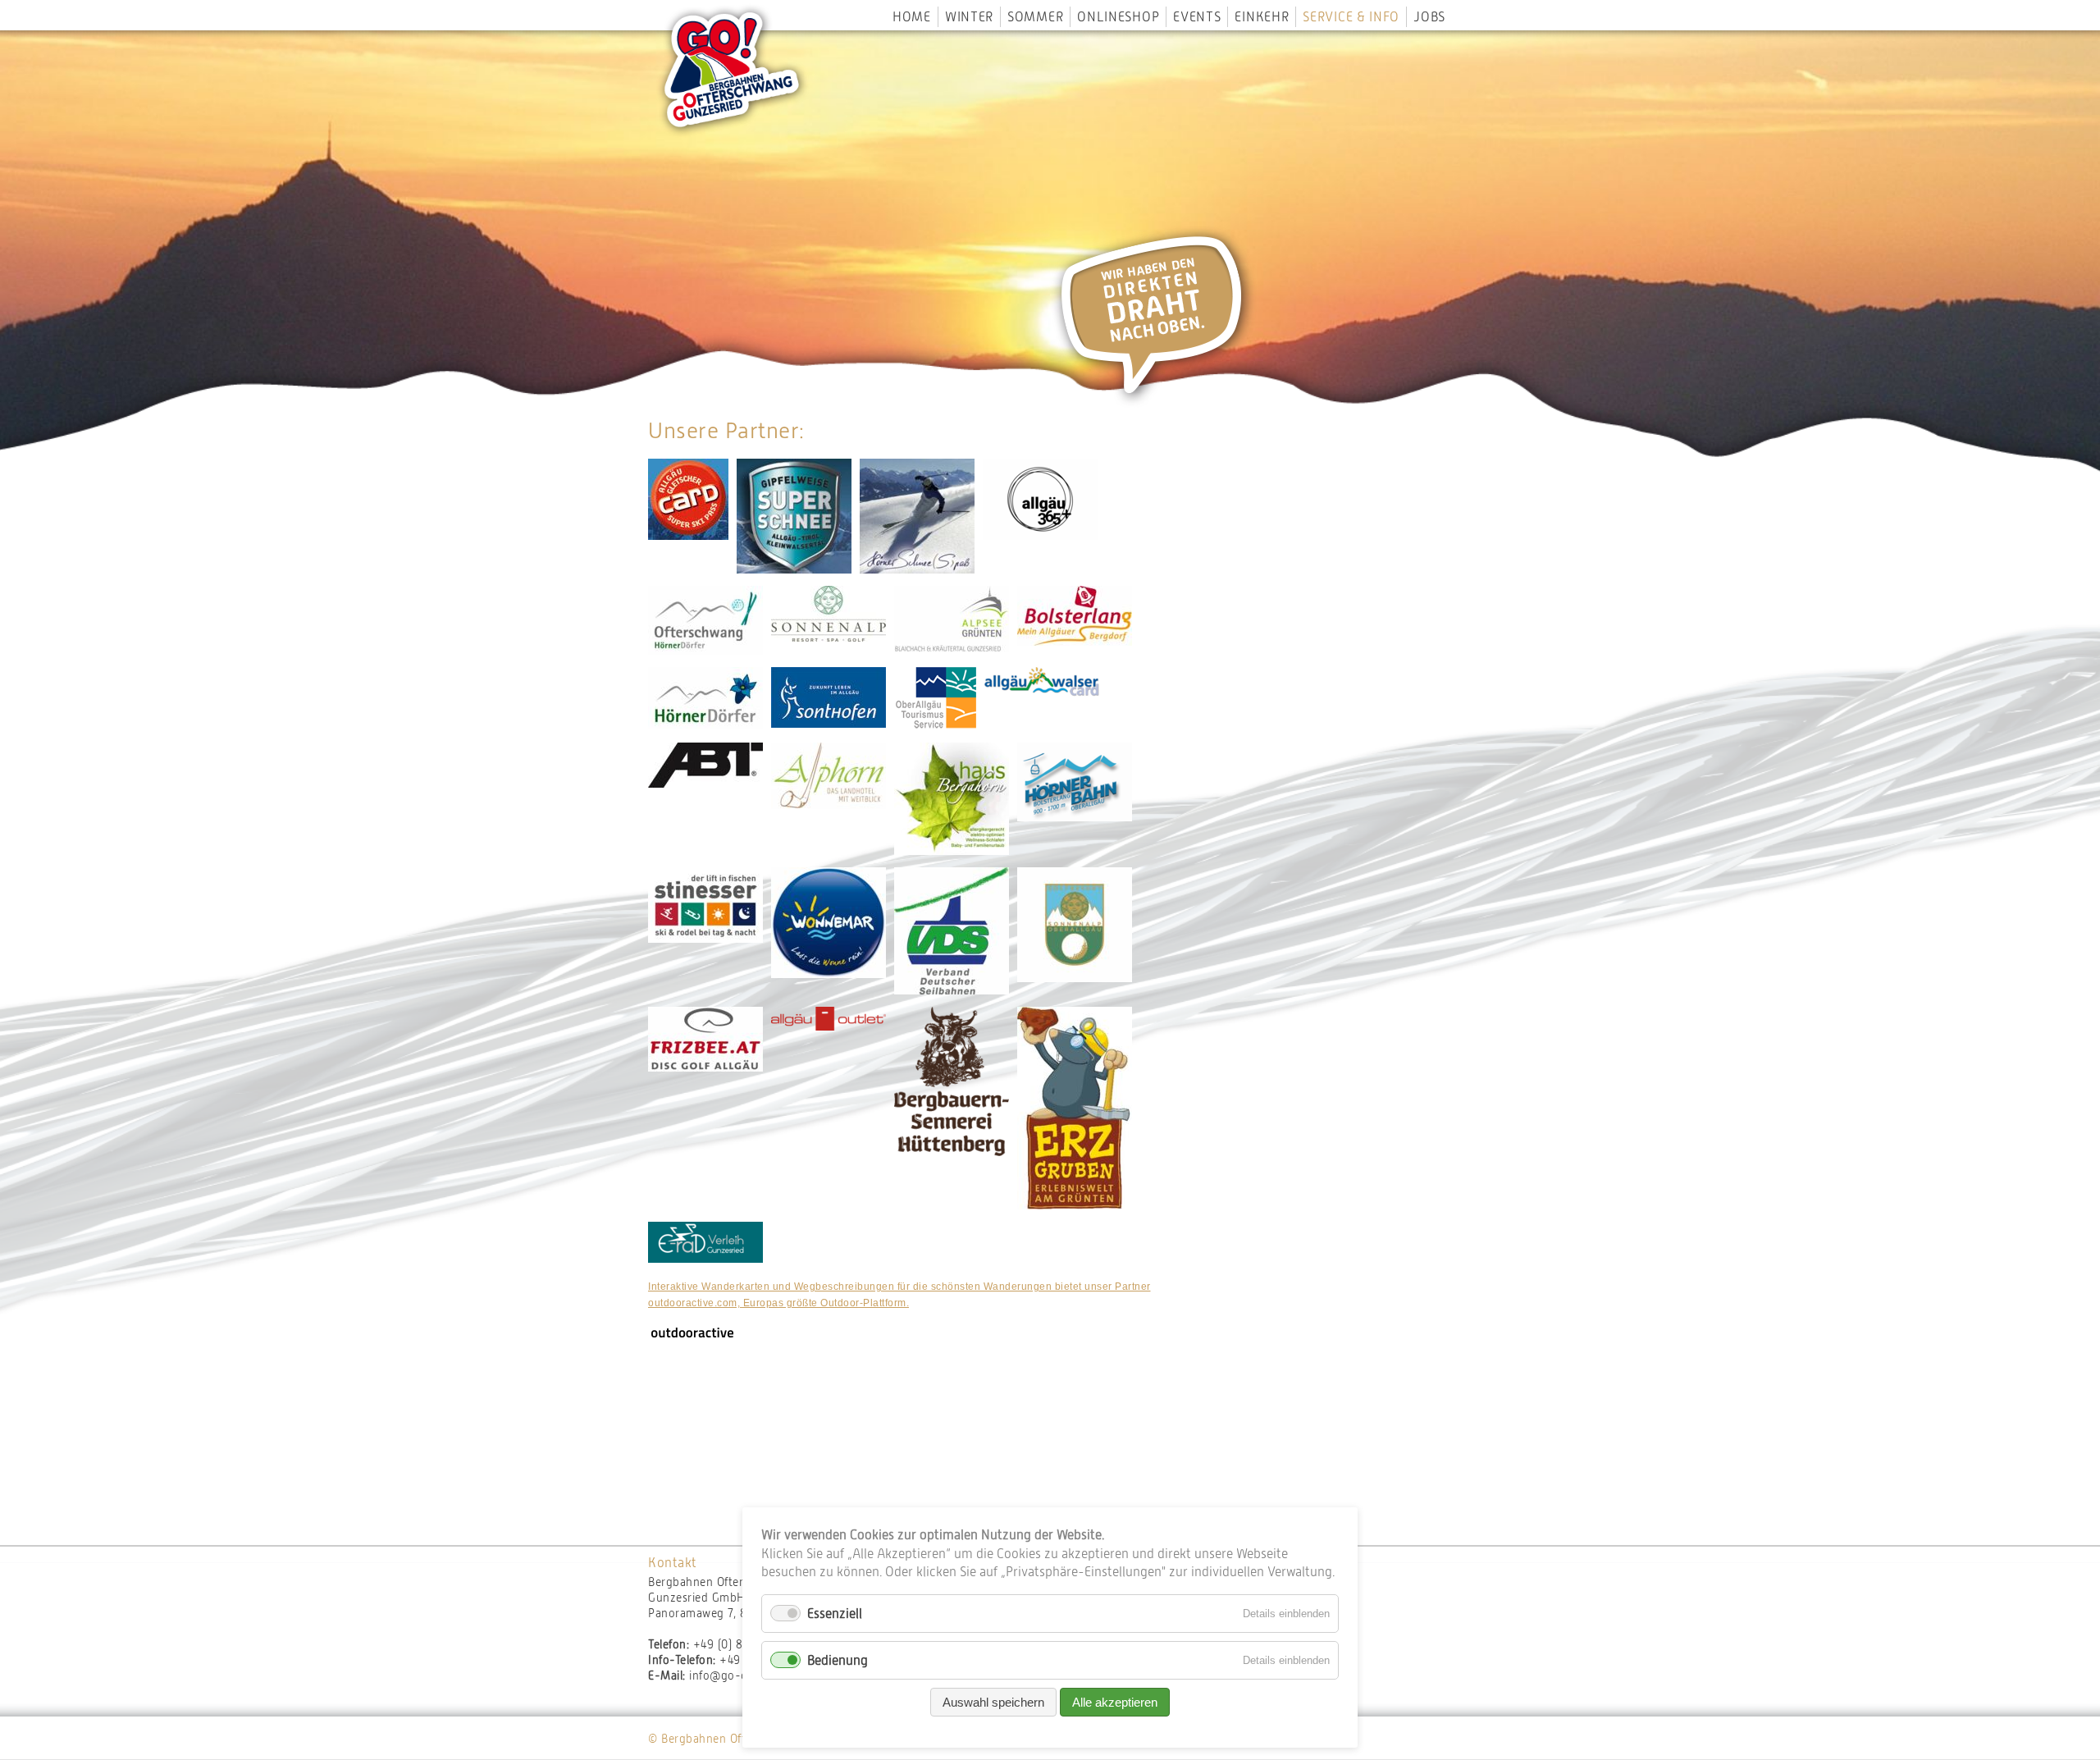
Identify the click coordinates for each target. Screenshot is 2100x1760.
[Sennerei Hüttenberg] (952, 1152)
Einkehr (1262, 17)
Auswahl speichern (993, 1702)
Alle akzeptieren (1115, 1702)
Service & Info (1351, 17)
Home (912, 17)
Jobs (1429, 17)
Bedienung (838, 1660)
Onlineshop (1118, 17)
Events (1197, 17)
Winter (969, 17)
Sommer (1035, 17)
